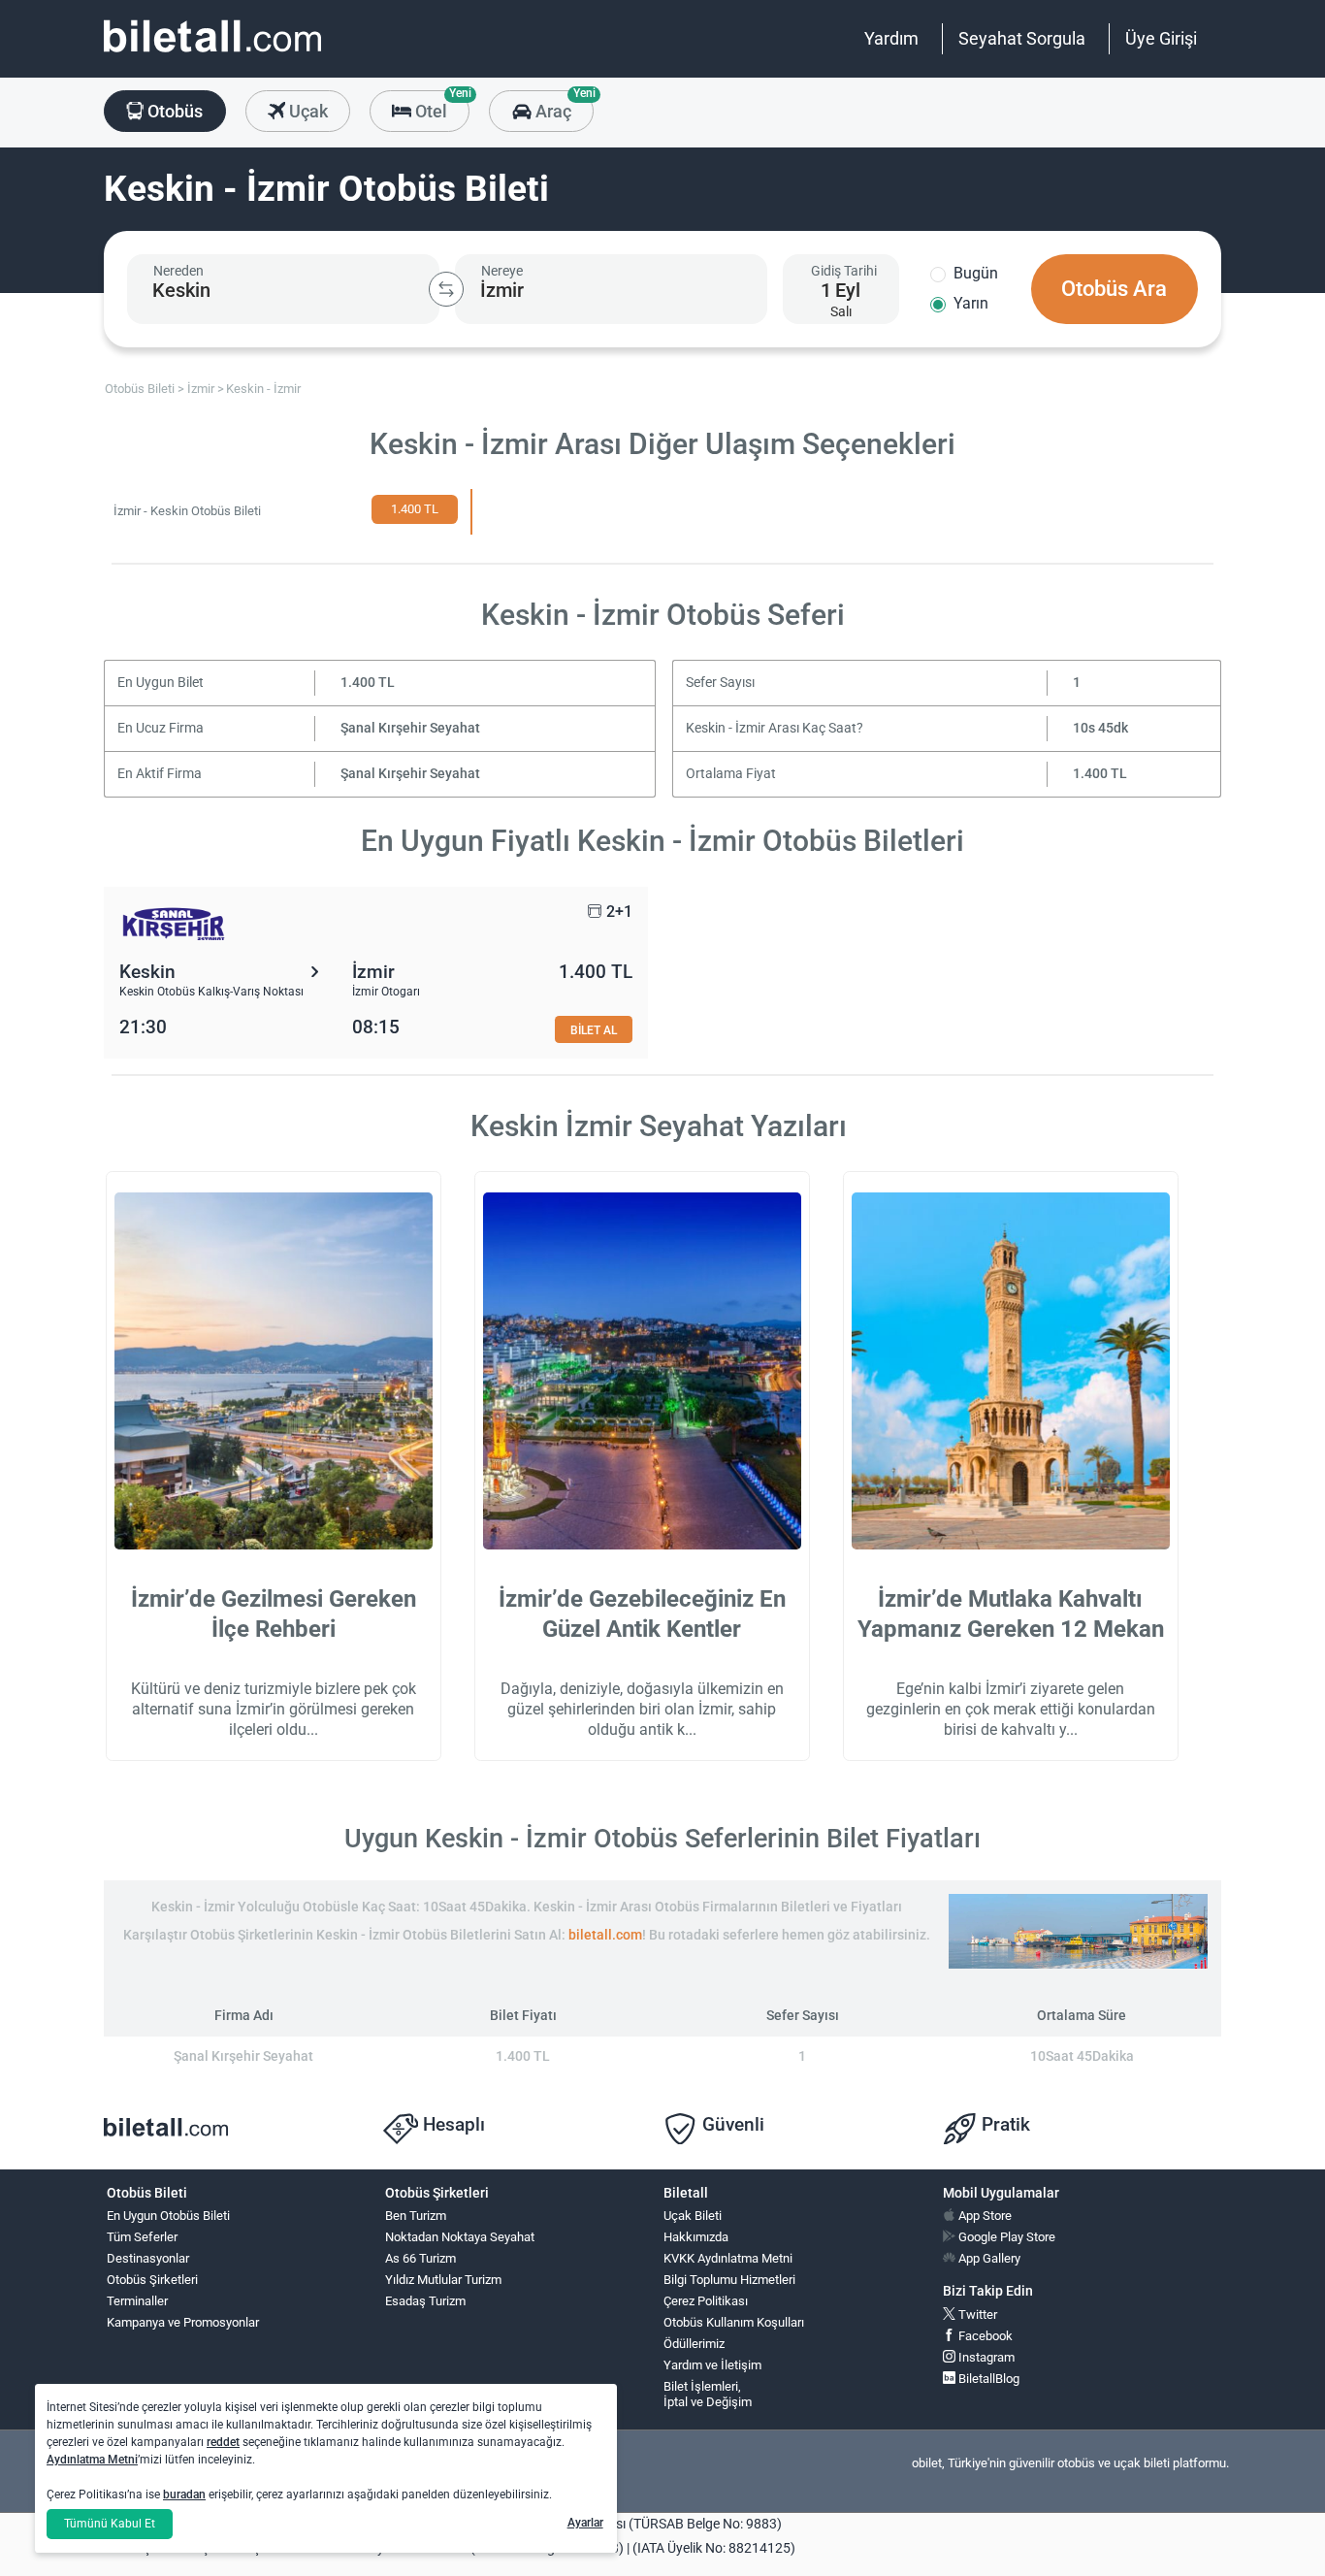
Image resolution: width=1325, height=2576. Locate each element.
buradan (184, 2494)
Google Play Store (1005, 2237)
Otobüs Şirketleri (152, 2280)
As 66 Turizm (420, 2258)
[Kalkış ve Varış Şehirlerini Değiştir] (446, 289)
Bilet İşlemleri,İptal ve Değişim (708, 2395)
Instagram (985, 2357)
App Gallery (988, 2258)
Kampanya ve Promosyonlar (183, 2322)
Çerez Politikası (706, 2301)
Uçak (307, 111)
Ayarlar (585, 2523)
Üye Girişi (1161, 38)
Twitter (976, 2315)
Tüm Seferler (142, 2237)
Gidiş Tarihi (844, 271)
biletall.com (605, 1935)
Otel (440, 106)
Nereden (178, 271)
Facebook (984, 2336)
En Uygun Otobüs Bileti (168, 2216)
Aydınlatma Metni (92, 2460)
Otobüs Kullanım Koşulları (734, 2322)
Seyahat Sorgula (1022, 38)
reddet (223, 2442)
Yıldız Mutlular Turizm (443, 2280)
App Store (984, 2216)
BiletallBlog (987, 2379)
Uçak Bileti (693, 2216)
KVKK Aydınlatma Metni (728, 2258)
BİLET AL (594, 1030)
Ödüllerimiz (694, 2344)
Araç (562, 106)
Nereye (502, 271)
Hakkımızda (696, 2237)
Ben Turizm (416, 2216)
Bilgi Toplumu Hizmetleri (729, 2280)
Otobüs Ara (1114, 289)
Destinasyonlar (148, 2258)
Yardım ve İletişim (712, 2365)
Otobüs (173, 111)
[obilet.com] (212, 54)
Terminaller (137, 2301)
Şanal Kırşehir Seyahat (410, 728)
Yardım (891, 38)
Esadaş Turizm (425, 2301)
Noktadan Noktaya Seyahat (460, 2237)
